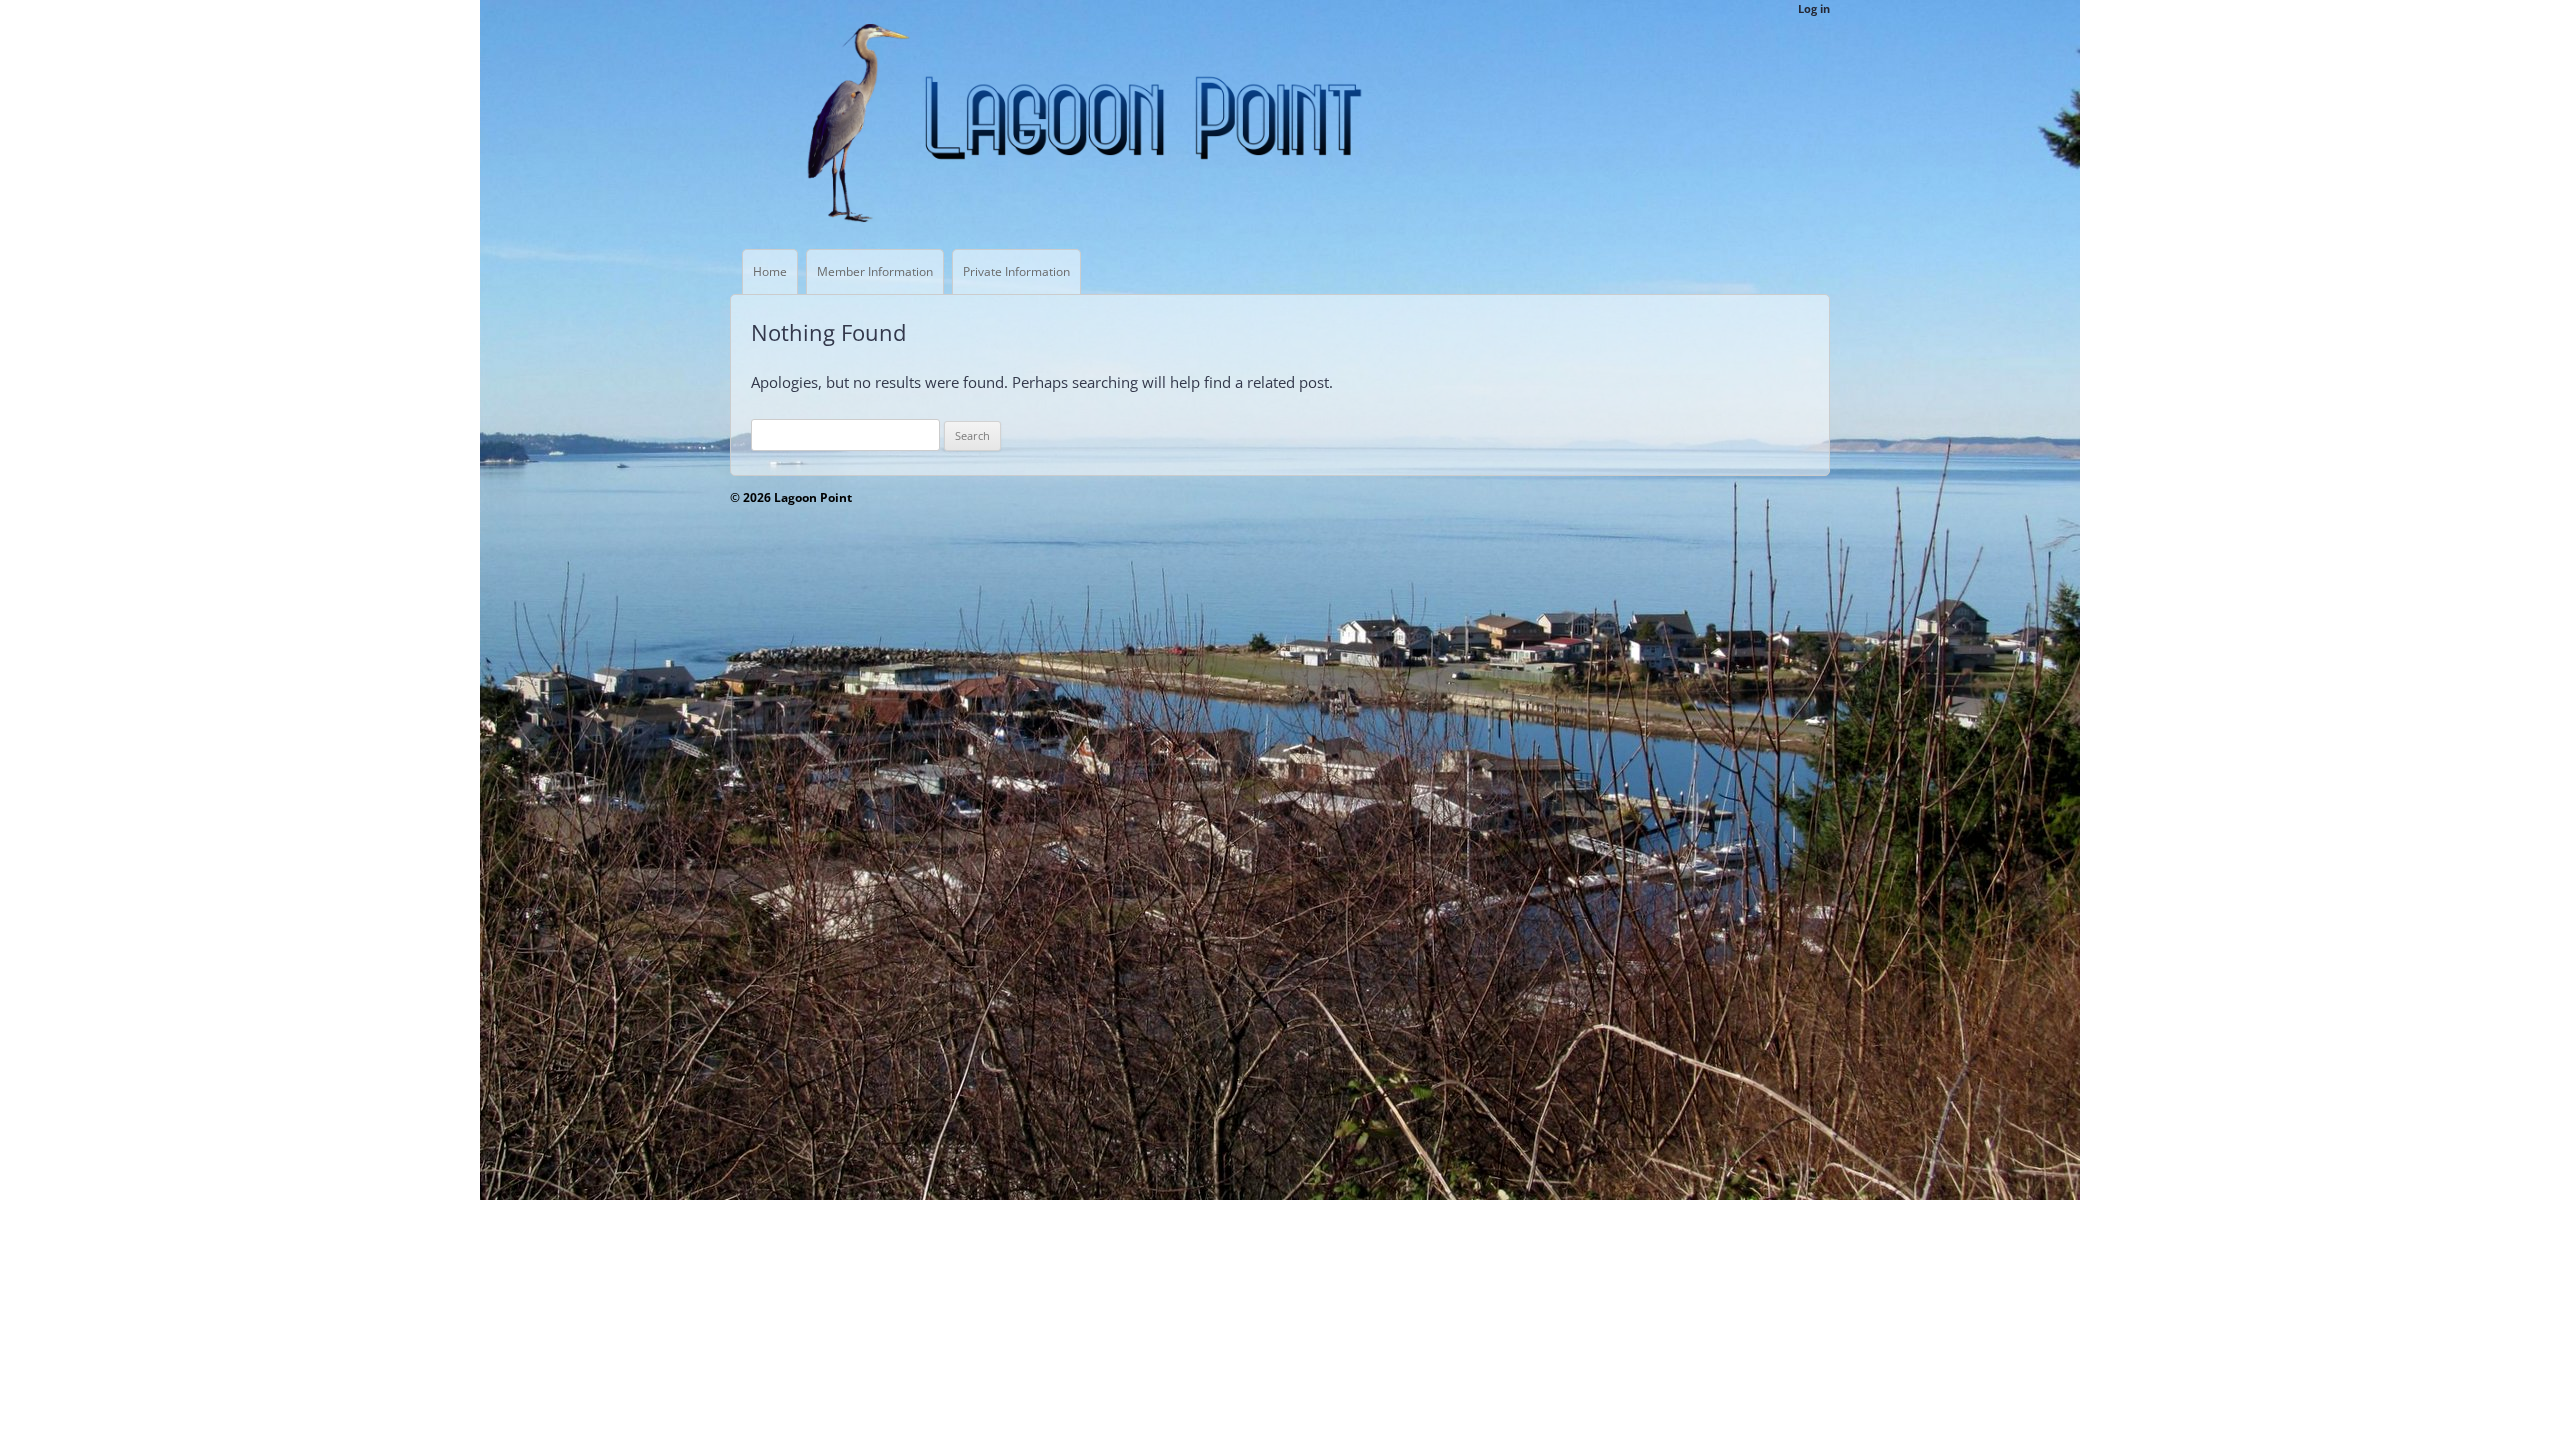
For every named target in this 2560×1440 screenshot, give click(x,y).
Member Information (875, 271)
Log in (1814, 8)
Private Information (1016, 271)
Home (770, 271)
